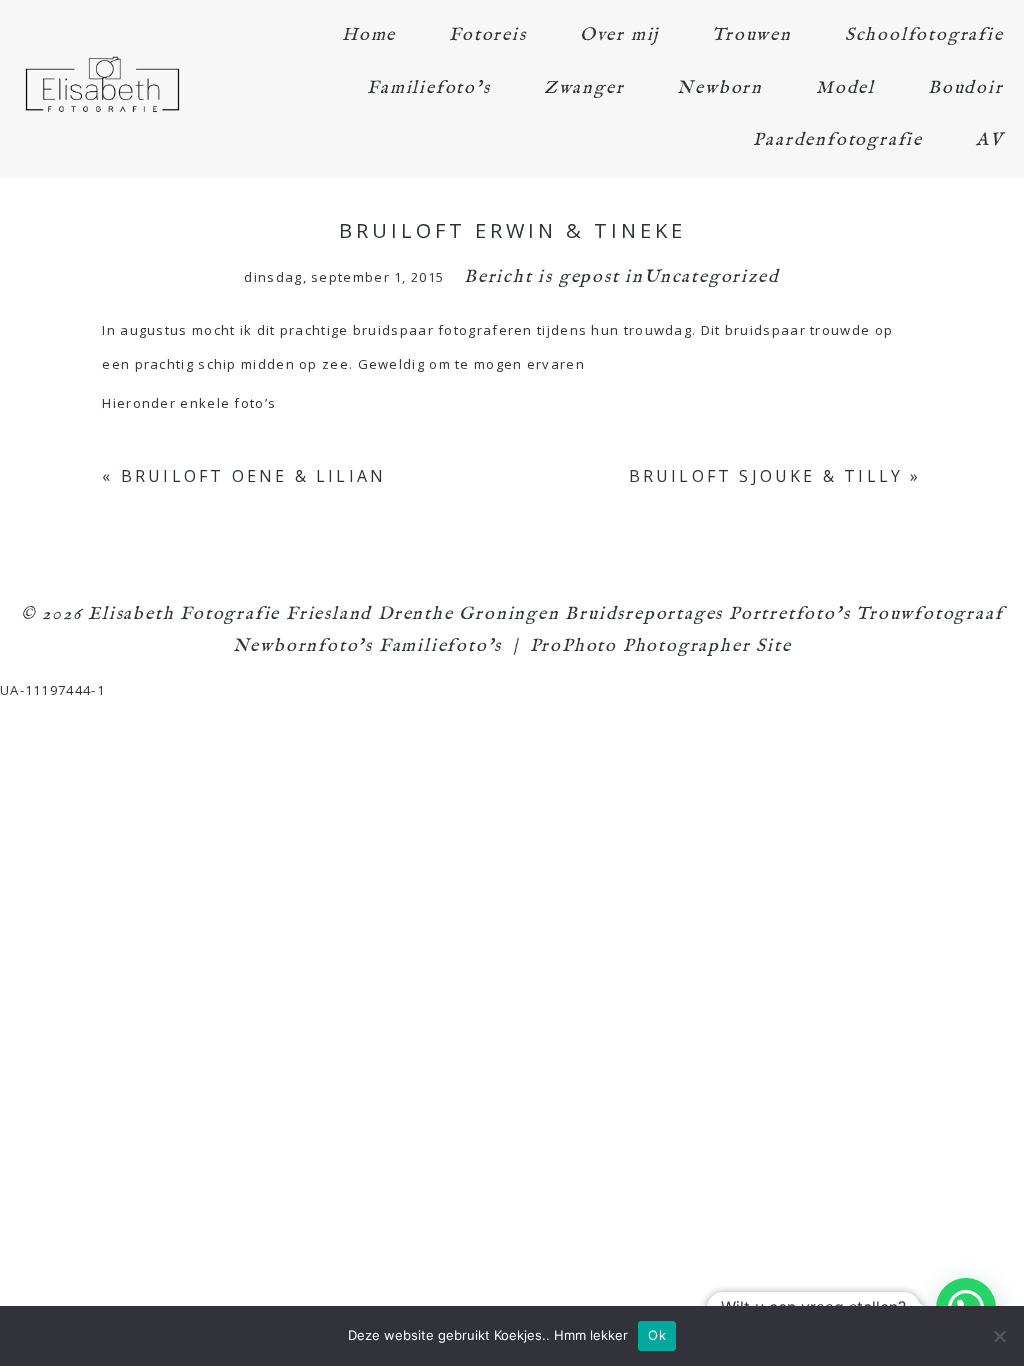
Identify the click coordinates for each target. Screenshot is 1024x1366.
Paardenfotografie (838, 140)
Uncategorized (711, 277)
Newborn (720, 88)
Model (845, 88)
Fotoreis (487, 35)
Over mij (619, 35)
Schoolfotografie (924, 35)
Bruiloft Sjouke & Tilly (766, 476)
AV (990, 140)
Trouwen (752, 35)
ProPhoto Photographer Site (661, 646)
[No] (999, 1336)
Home (369, 35)
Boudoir (966, 88)
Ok (657, 1335)
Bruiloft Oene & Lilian (253, 476)
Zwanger (584, 88)
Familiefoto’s (428, 88)
